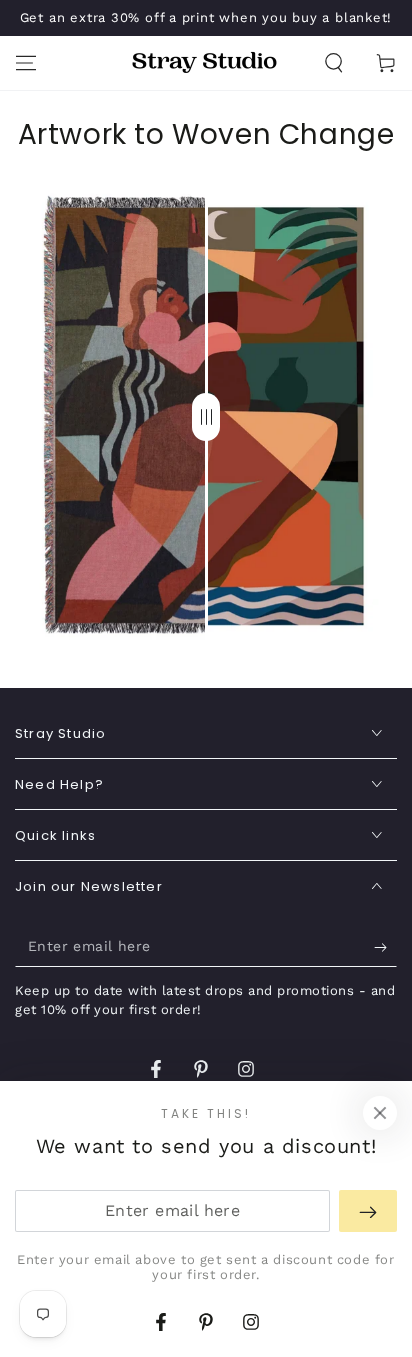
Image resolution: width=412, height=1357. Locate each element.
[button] (334, 63)
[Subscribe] (385, 947)
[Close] (380, 1113)
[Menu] (26, 63)
